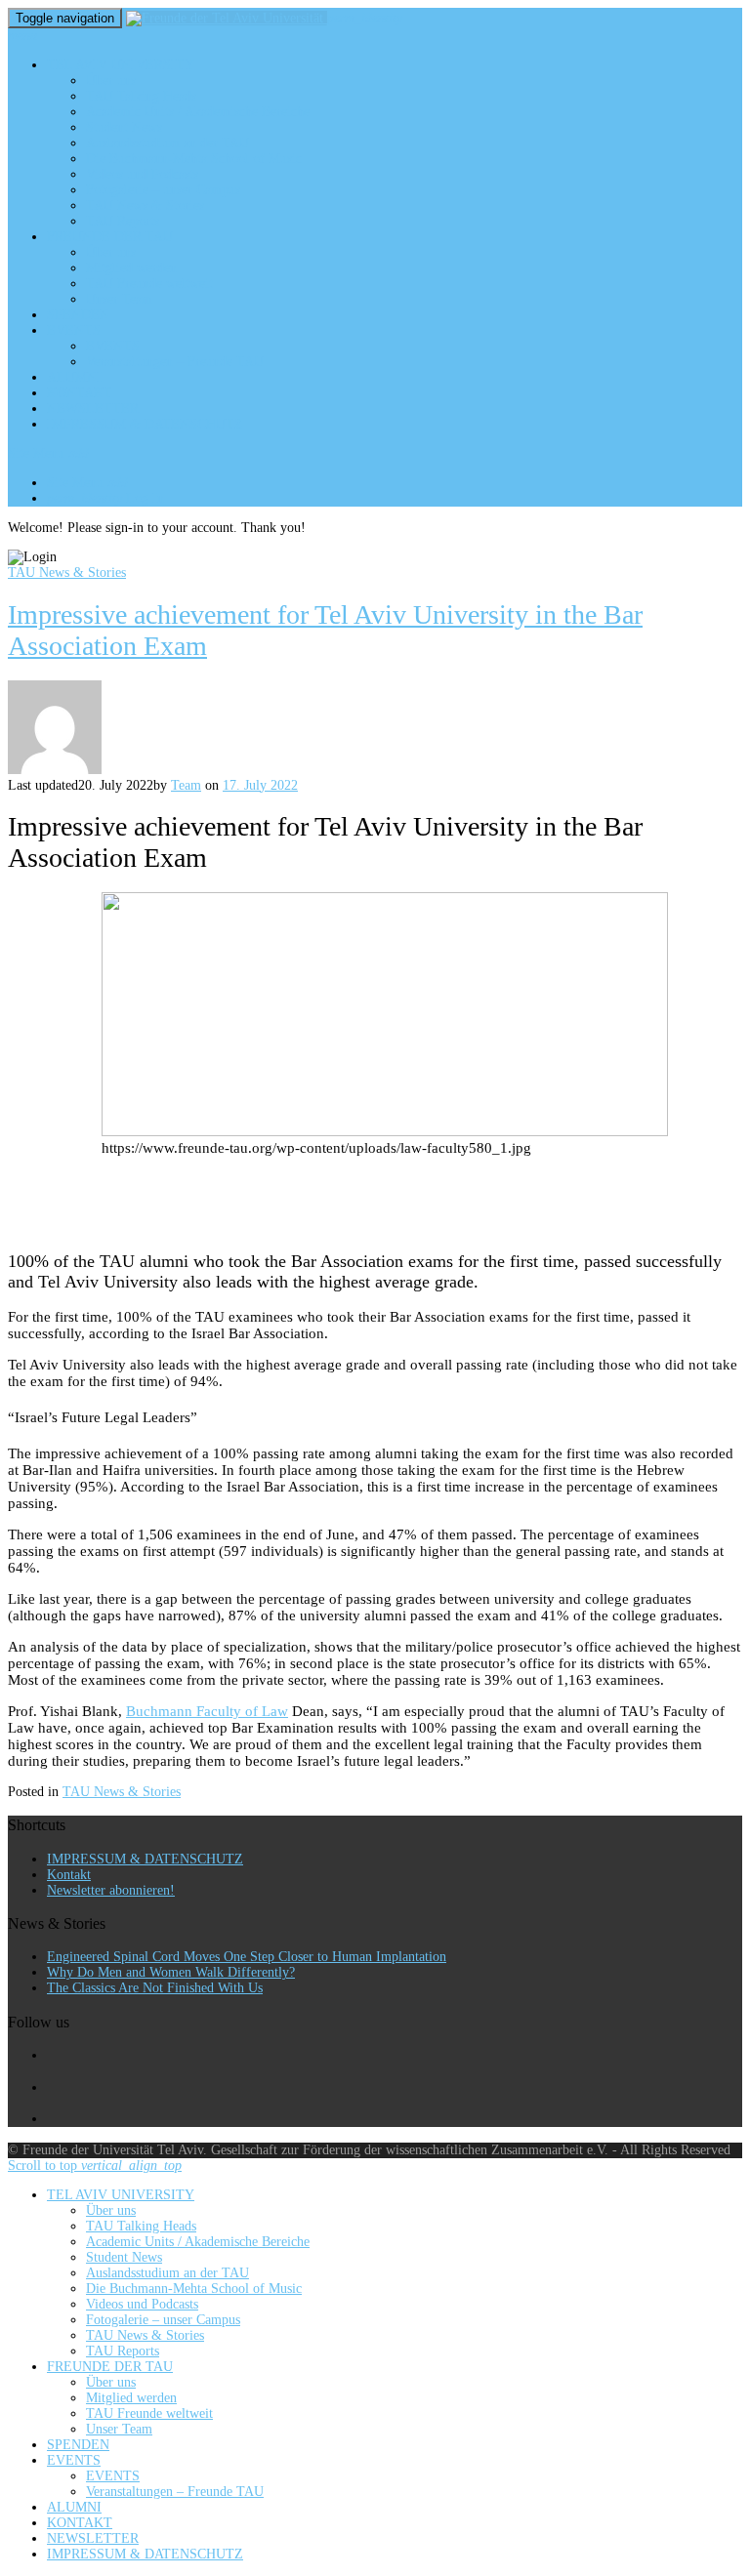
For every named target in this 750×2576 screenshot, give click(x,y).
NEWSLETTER (93, 409)
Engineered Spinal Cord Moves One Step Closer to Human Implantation (247, 1957)
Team (186, 785)
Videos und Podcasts (142, 174)
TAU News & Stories (145, 205)
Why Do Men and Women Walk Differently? (171, 1972)
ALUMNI (74, 377)
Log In (105, 498)
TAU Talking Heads (141, 96)
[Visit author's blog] (55, 770)
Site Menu (48, 453)
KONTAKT (80, 393)
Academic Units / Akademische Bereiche (198, 112)
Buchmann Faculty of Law (207, 1711)
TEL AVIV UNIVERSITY (121, 65)
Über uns (111, 81)
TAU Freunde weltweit (149, 284)
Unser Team (119, 299)
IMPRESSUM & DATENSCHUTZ (145, 424)
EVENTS (74, 330)
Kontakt (69, 1875)
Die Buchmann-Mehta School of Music (194, 159)
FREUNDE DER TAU (110, 237)
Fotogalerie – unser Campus (163, 190)
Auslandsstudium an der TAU (167, 143)
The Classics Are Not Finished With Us (155, 1988)
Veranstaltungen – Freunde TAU (175, 362)
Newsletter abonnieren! (111, 1890)
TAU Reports (123, 221)
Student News (124, 127)
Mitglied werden (131, 268)
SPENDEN (78, 315)
